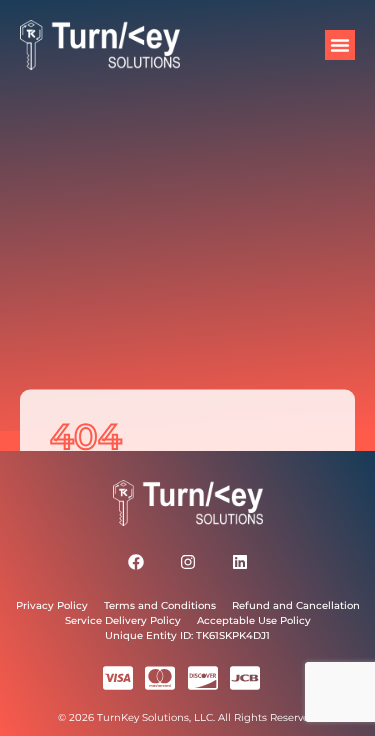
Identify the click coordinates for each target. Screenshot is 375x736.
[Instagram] (188, 562)
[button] (340, 45)
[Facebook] (136, 562)
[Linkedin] (240, 562)
